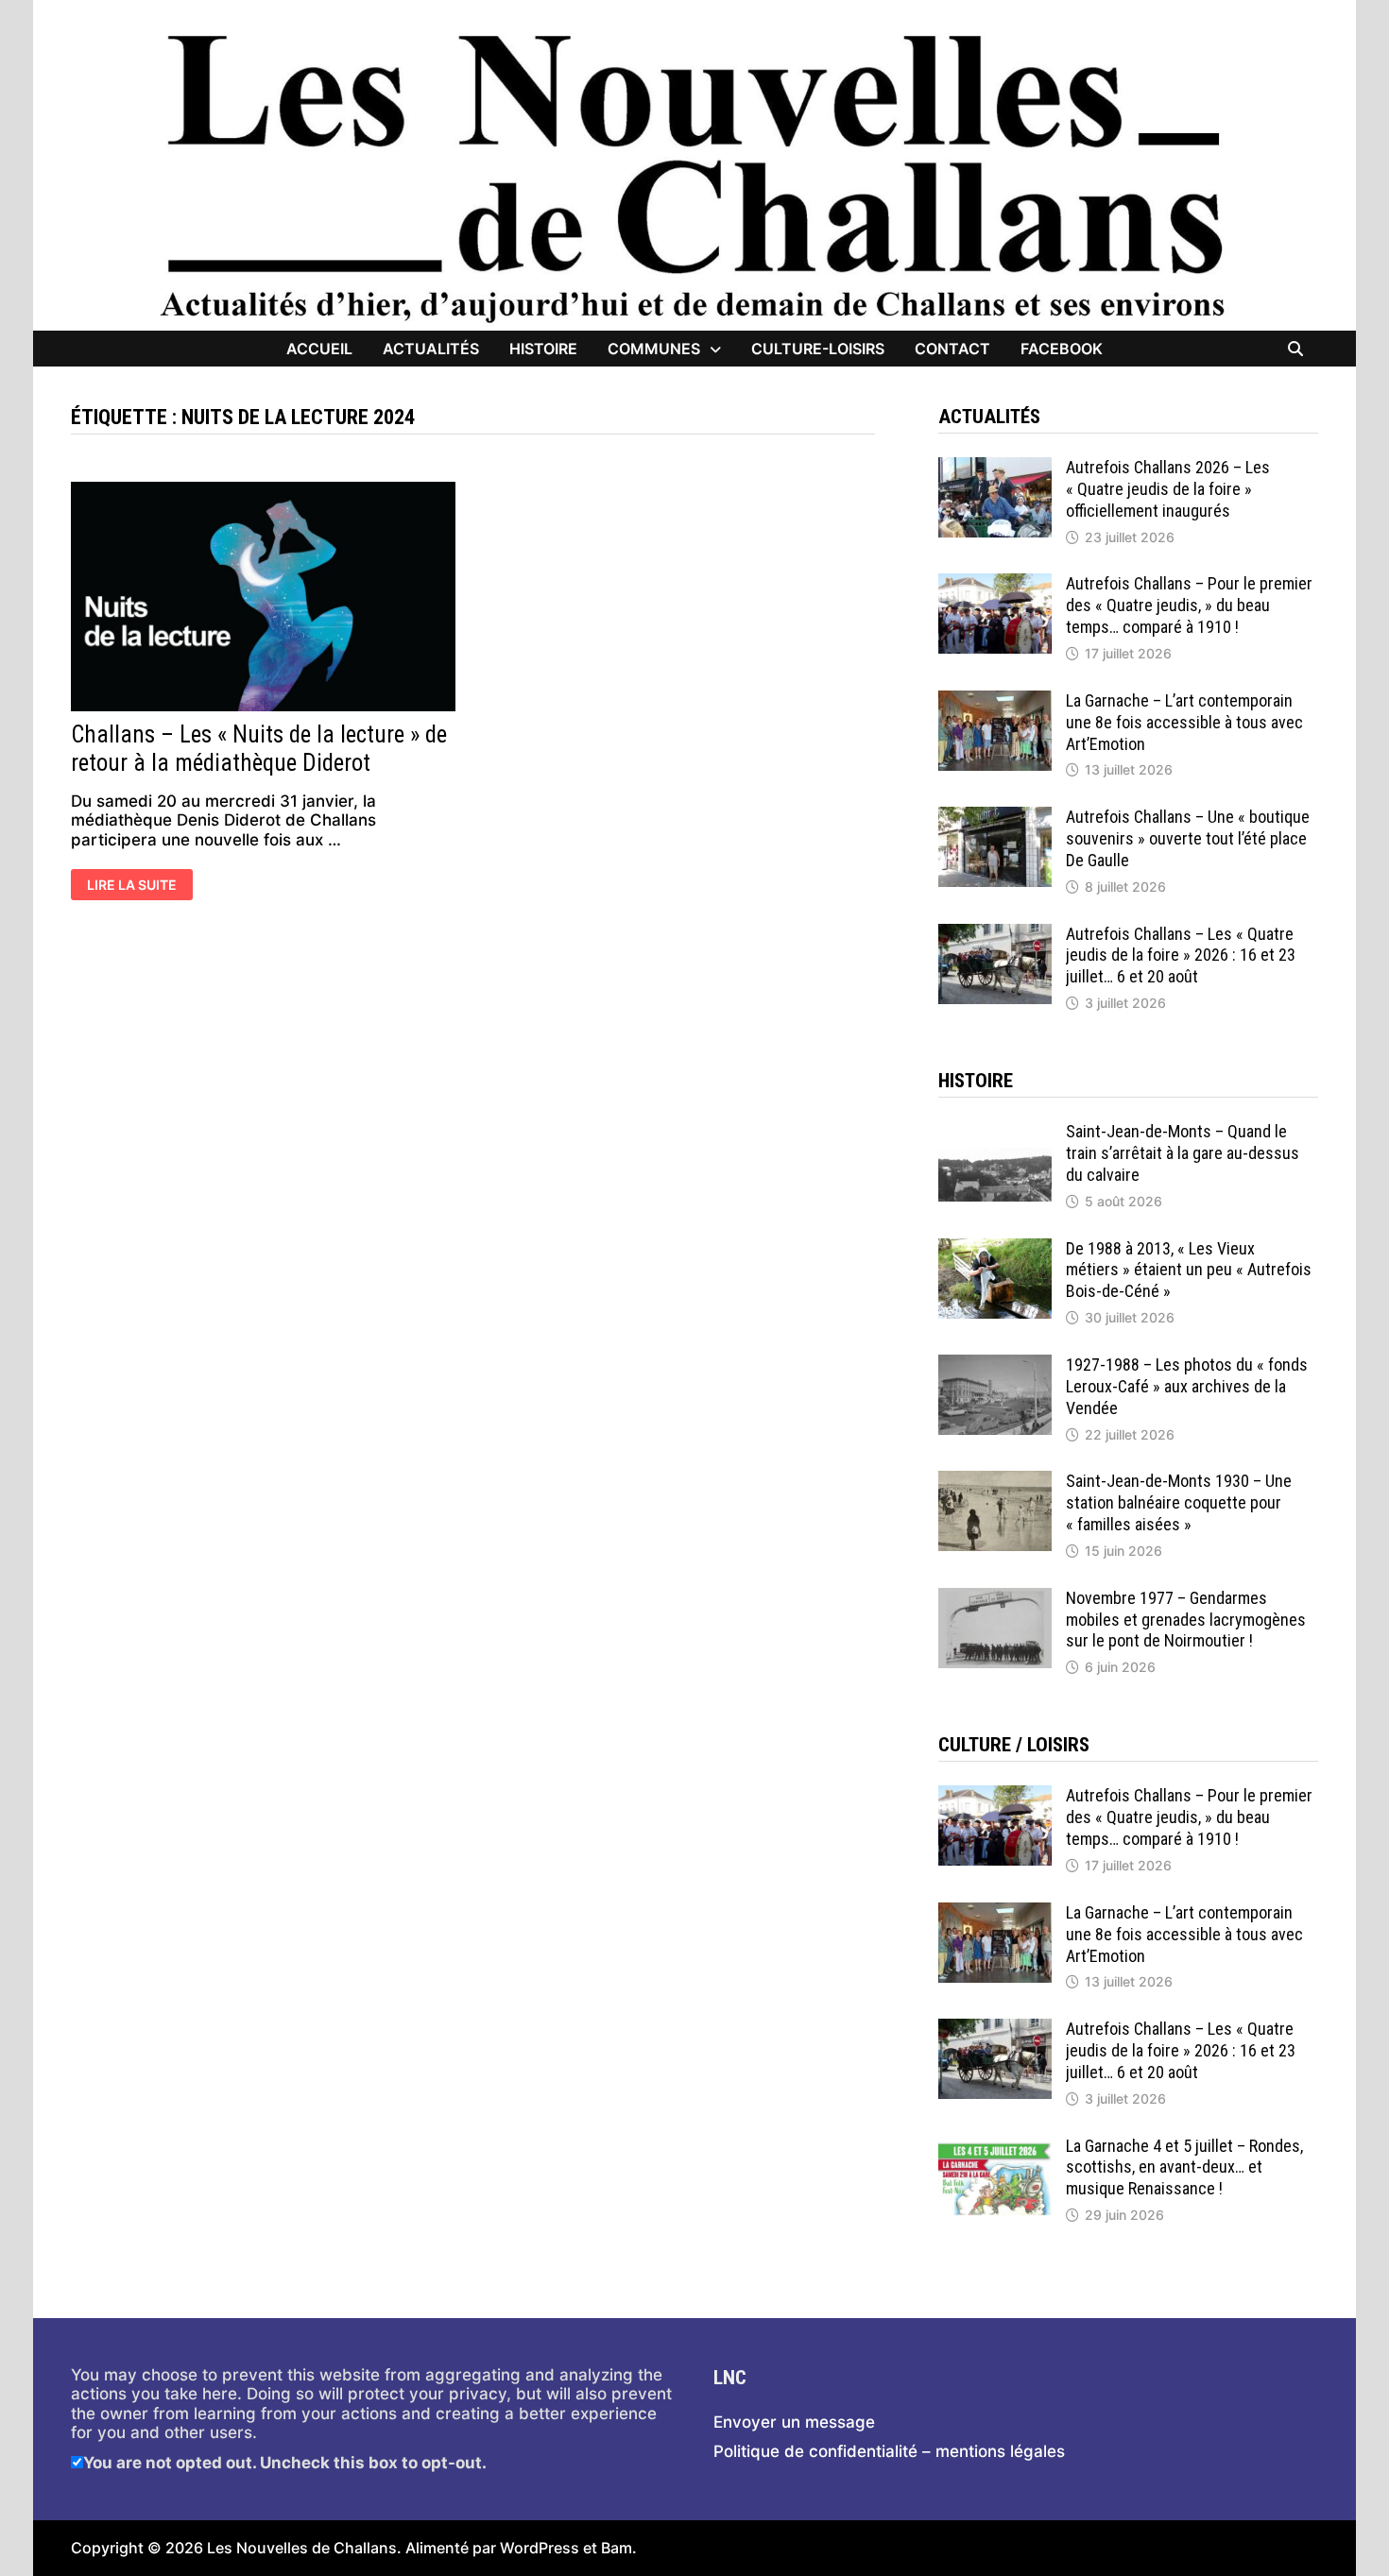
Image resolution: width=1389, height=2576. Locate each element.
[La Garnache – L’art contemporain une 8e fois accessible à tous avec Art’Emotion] (995, 700)
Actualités (431, 349)
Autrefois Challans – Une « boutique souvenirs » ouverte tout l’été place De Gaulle (1188, 838)
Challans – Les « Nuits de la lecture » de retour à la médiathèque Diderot (259, 749)
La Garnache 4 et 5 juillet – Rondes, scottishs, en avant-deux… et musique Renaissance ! (1184, 2167)
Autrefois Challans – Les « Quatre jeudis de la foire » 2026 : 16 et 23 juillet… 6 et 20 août (1181, 955)
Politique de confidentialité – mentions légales (889, 2451)
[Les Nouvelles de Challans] (694, 177)
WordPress (540, 2548)
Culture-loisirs (818, 349)
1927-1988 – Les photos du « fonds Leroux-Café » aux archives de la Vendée (1187, 1386)
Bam (617, 2548)
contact (952, 349)
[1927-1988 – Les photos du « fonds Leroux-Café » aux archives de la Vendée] (995, 1364)
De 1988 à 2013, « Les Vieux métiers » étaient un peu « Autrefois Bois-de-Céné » (1189, 1270)
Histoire (543, 349)
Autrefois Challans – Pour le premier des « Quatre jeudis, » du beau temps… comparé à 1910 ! (1189, 605)
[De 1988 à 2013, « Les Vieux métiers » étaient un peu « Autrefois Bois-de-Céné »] (995, 1248)
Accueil (319, 349)
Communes (654, 349)
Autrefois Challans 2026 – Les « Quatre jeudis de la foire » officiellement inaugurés (1168, 489)
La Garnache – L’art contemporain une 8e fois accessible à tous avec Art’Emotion (1184, 722)
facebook (1062, 349)
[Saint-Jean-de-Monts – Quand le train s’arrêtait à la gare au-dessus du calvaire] (995, 1131)
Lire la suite (135, 886)
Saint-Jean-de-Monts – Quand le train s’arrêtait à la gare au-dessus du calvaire (1183, 1153)
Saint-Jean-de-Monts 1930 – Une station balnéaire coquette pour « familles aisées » (1179, 1502)
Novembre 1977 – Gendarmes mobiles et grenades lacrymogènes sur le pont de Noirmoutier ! (1186, 1620)
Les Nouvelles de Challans (302, 2548)
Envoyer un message (794, 2422)
